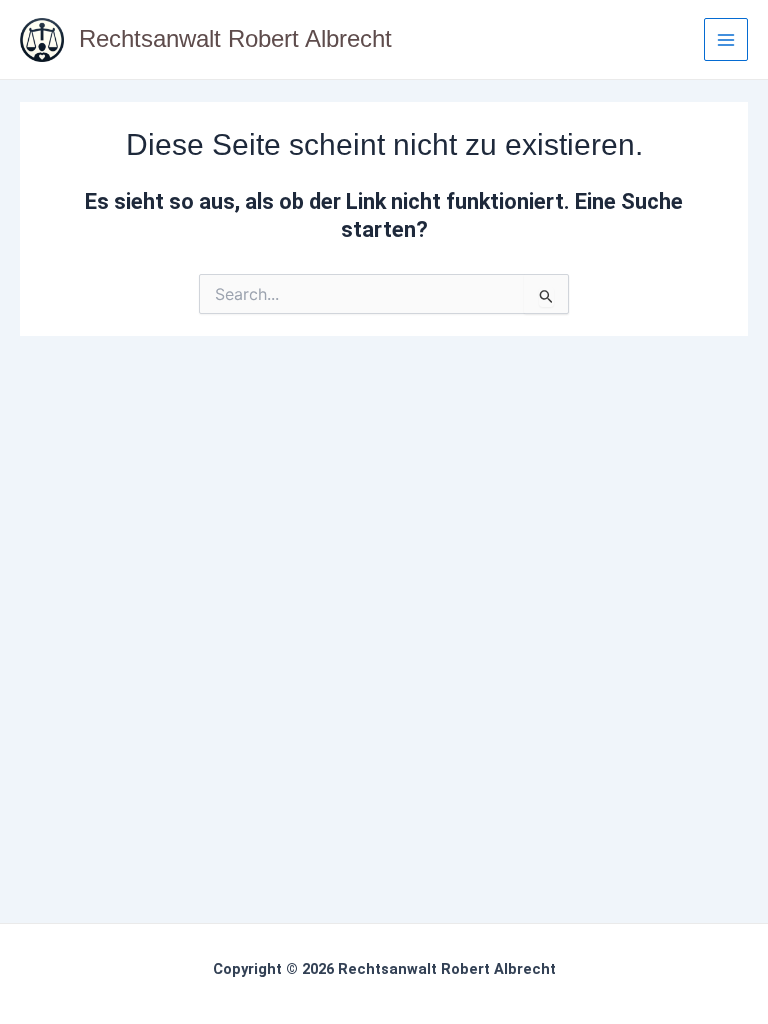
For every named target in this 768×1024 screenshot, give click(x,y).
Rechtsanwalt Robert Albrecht (235, 39)
